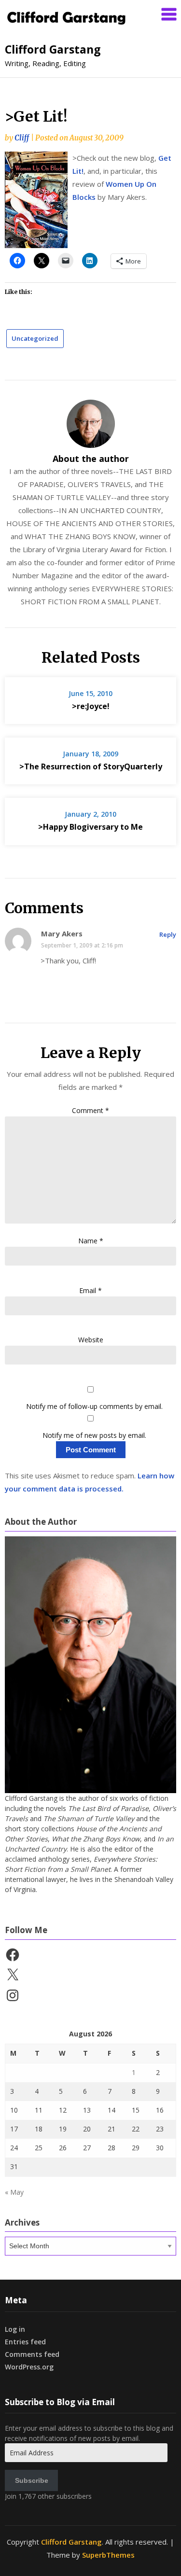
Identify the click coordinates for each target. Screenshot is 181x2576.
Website (91, 1340)
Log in (15, 2329)
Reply (168, 934)
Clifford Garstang (53, 49)
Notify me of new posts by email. (94, 1435)
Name (91, 1241)
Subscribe (32, 2480)
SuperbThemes (108, 2555)
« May (14, 2192)
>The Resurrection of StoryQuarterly (91, 766)
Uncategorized (35, 338)
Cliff (22, 138)
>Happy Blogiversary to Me (90, 827)
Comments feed (32, 2354)
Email (90, 1290)
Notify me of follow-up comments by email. (94, 1406)
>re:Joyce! (91, 706)
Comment (90, 1110)
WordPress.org (29, 2367)
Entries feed (25, 2342)
